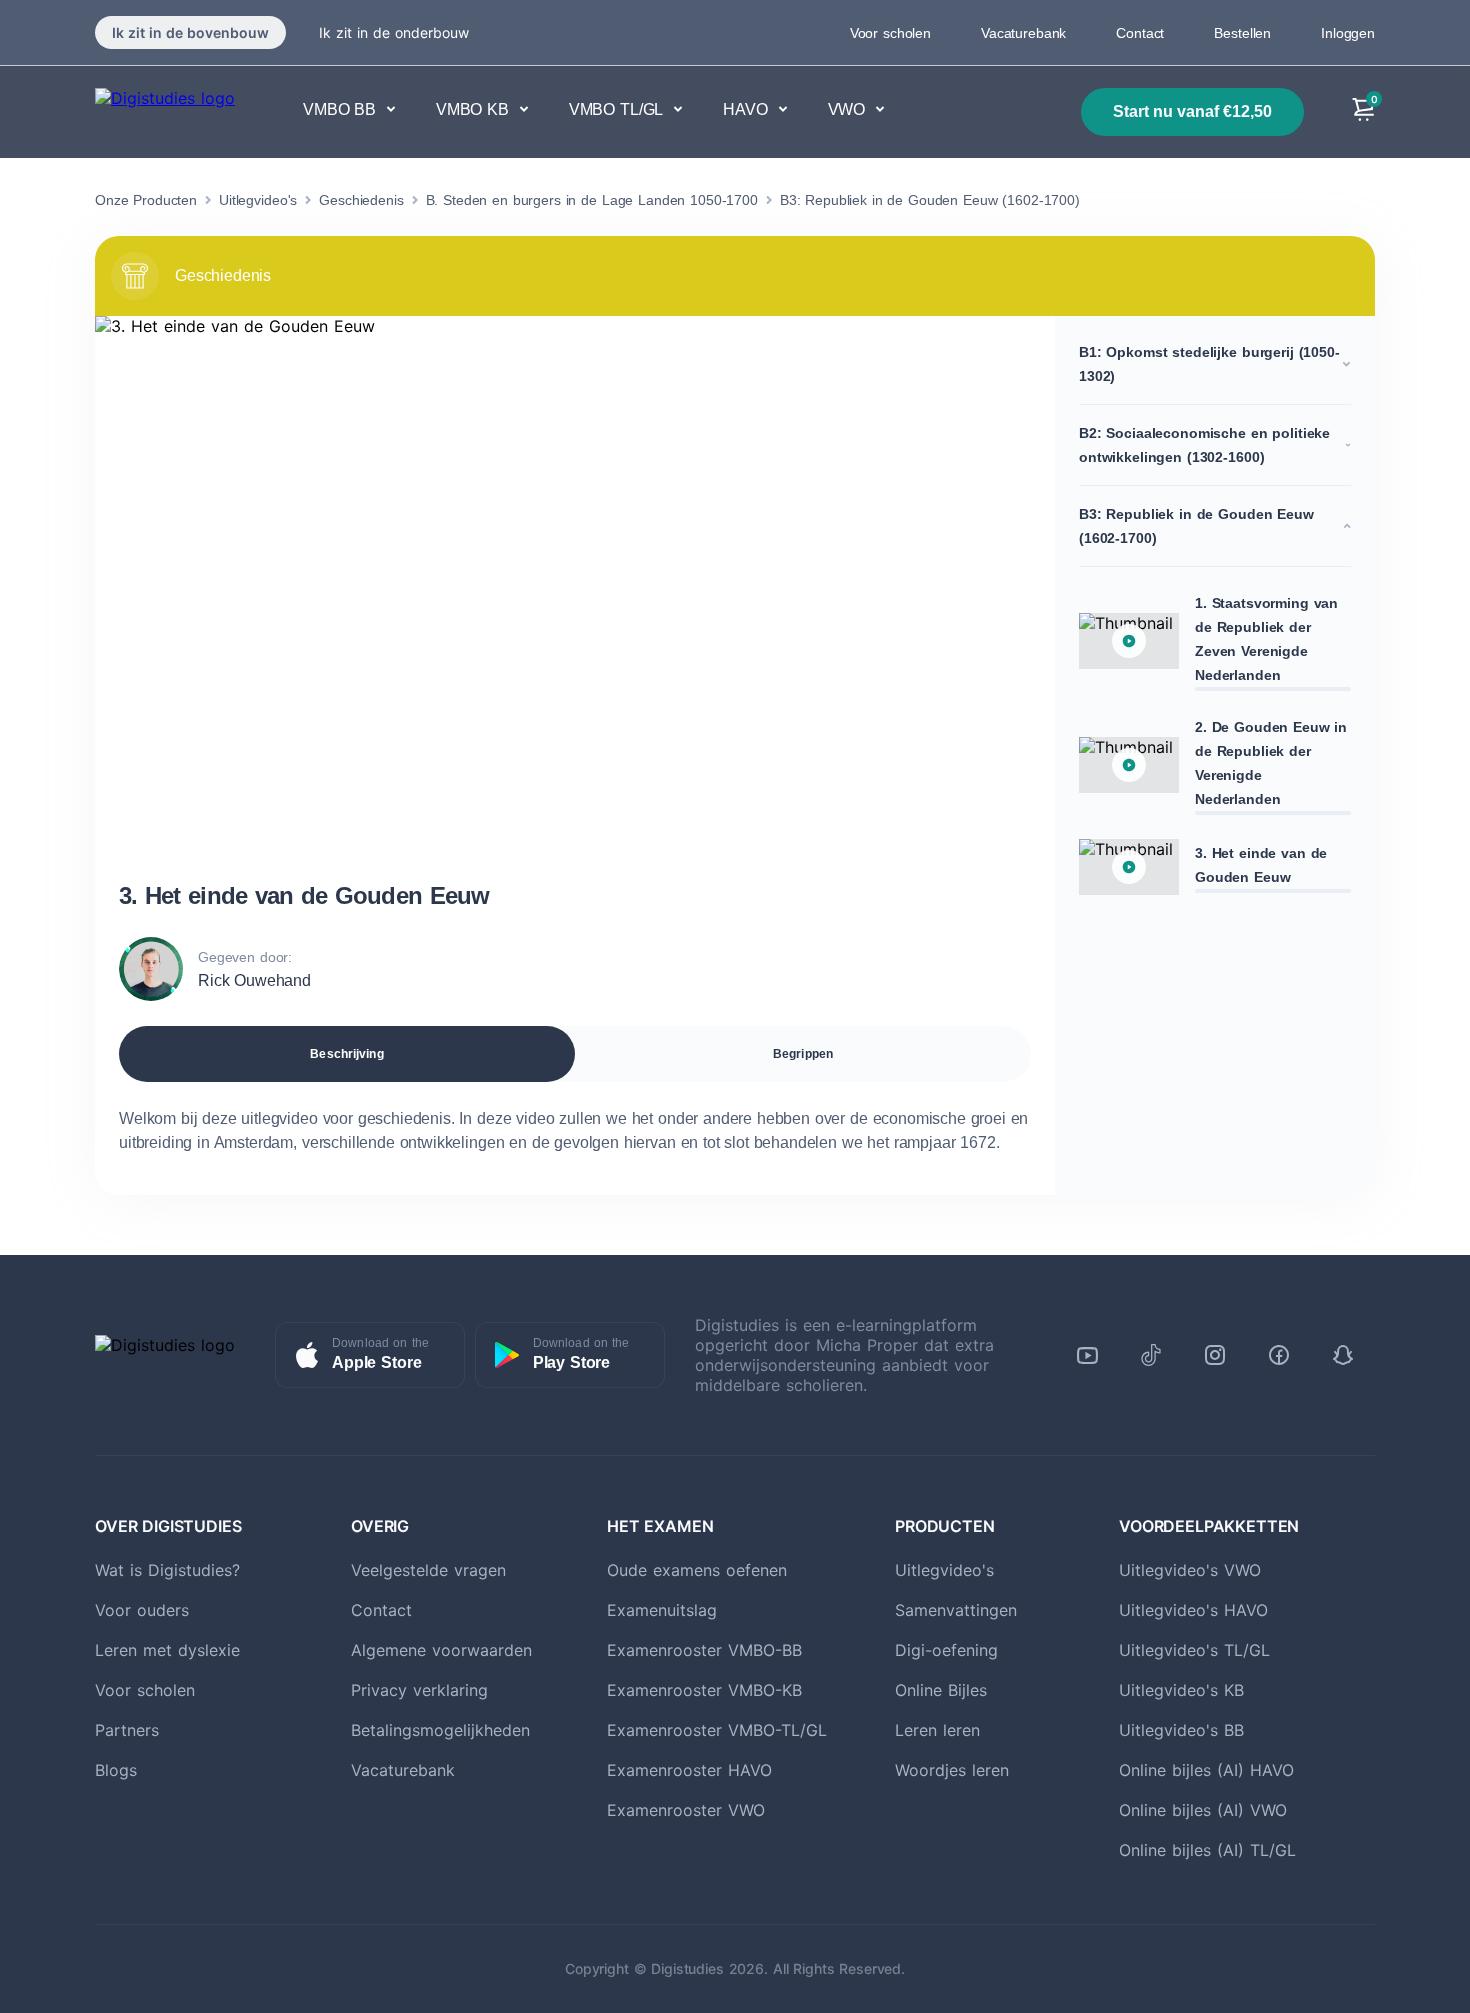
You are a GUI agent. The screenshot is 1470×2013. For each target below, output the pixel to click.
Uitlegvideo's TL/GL (1194, 1650)
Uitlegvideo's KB (1181, 1690)
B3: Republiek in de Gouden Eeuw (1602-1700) (930, 200)
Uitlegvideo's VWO (1190, 1570)
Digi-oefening (946, 1650)
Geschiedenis (361, 200)
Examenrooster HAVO (689, 1770)
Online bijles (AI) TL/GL (1207, 1850)
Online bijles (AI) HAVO (1206, 1770)
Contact (1140, 33)
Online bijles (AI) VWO (1203, 1810)
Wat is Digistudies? (167, 1570)
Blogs (116, 1770)
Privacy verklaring (419, 1690)
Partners (127, 1730)
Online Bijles (941, 1690)
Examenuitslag (662, 1610)
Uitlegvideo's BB (1181, 1730)
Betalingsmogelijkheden (440, 1730)
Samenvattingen (956, 1610)
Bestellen (1242, 33)
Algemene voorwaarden (441, 1650)
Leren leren (937, 1730)
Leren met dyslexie (167, 1650)
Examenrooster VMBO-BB (704, 1650)
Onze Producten (146, 200)
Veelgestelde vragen (428, 1570)
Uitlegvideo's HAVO (1193, 1610)
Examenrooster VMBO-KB (704, 1690)
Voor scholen (890, 33)
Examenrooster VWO (686, 1810)
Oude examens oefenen (697, 1570)
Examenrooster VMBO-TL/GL (717, 1730)
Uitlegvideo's (258, 200)
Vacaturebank (1023, 33)
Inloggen (1348, 33)
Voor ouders (142, 1610)
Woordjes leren (952, 1770)
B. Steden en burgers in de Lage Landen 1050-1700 (592, 200)
